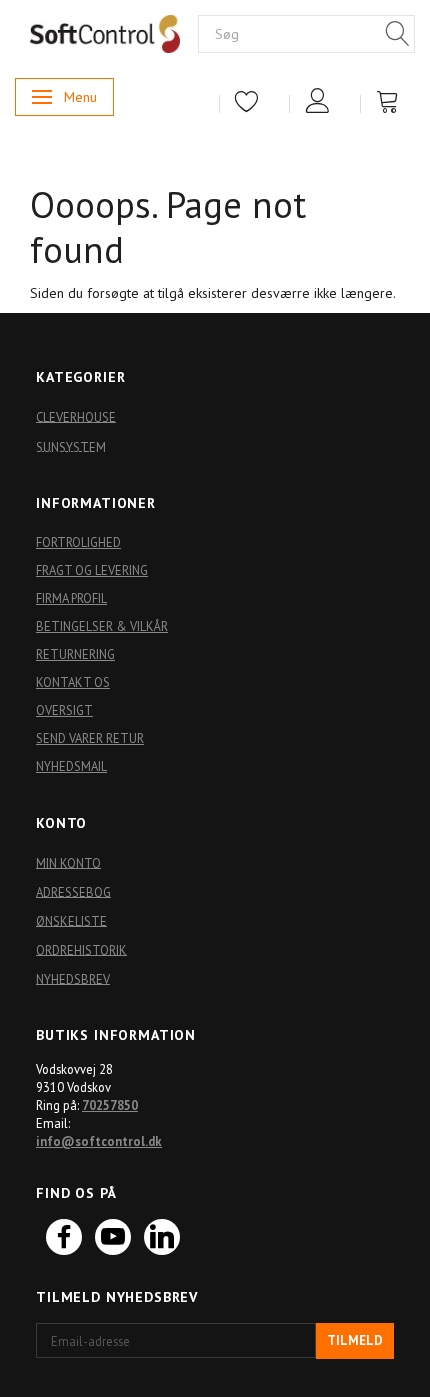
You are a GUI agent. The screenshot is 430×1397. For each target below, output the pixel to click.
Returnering (75, 654)
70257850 (110, 1105)
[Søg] (398, 35)
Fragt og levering (92, 570)
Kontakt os (73, 682)
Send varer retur (90, 738)
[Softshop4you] (105, 33)
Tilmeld (355, 1340)
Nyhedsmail (71, 766)
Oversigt (64, 710)
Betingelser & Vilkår (102, 626)
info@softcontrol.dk (99, 1141)
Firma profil (71, 598)
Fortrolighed (78, 542)
